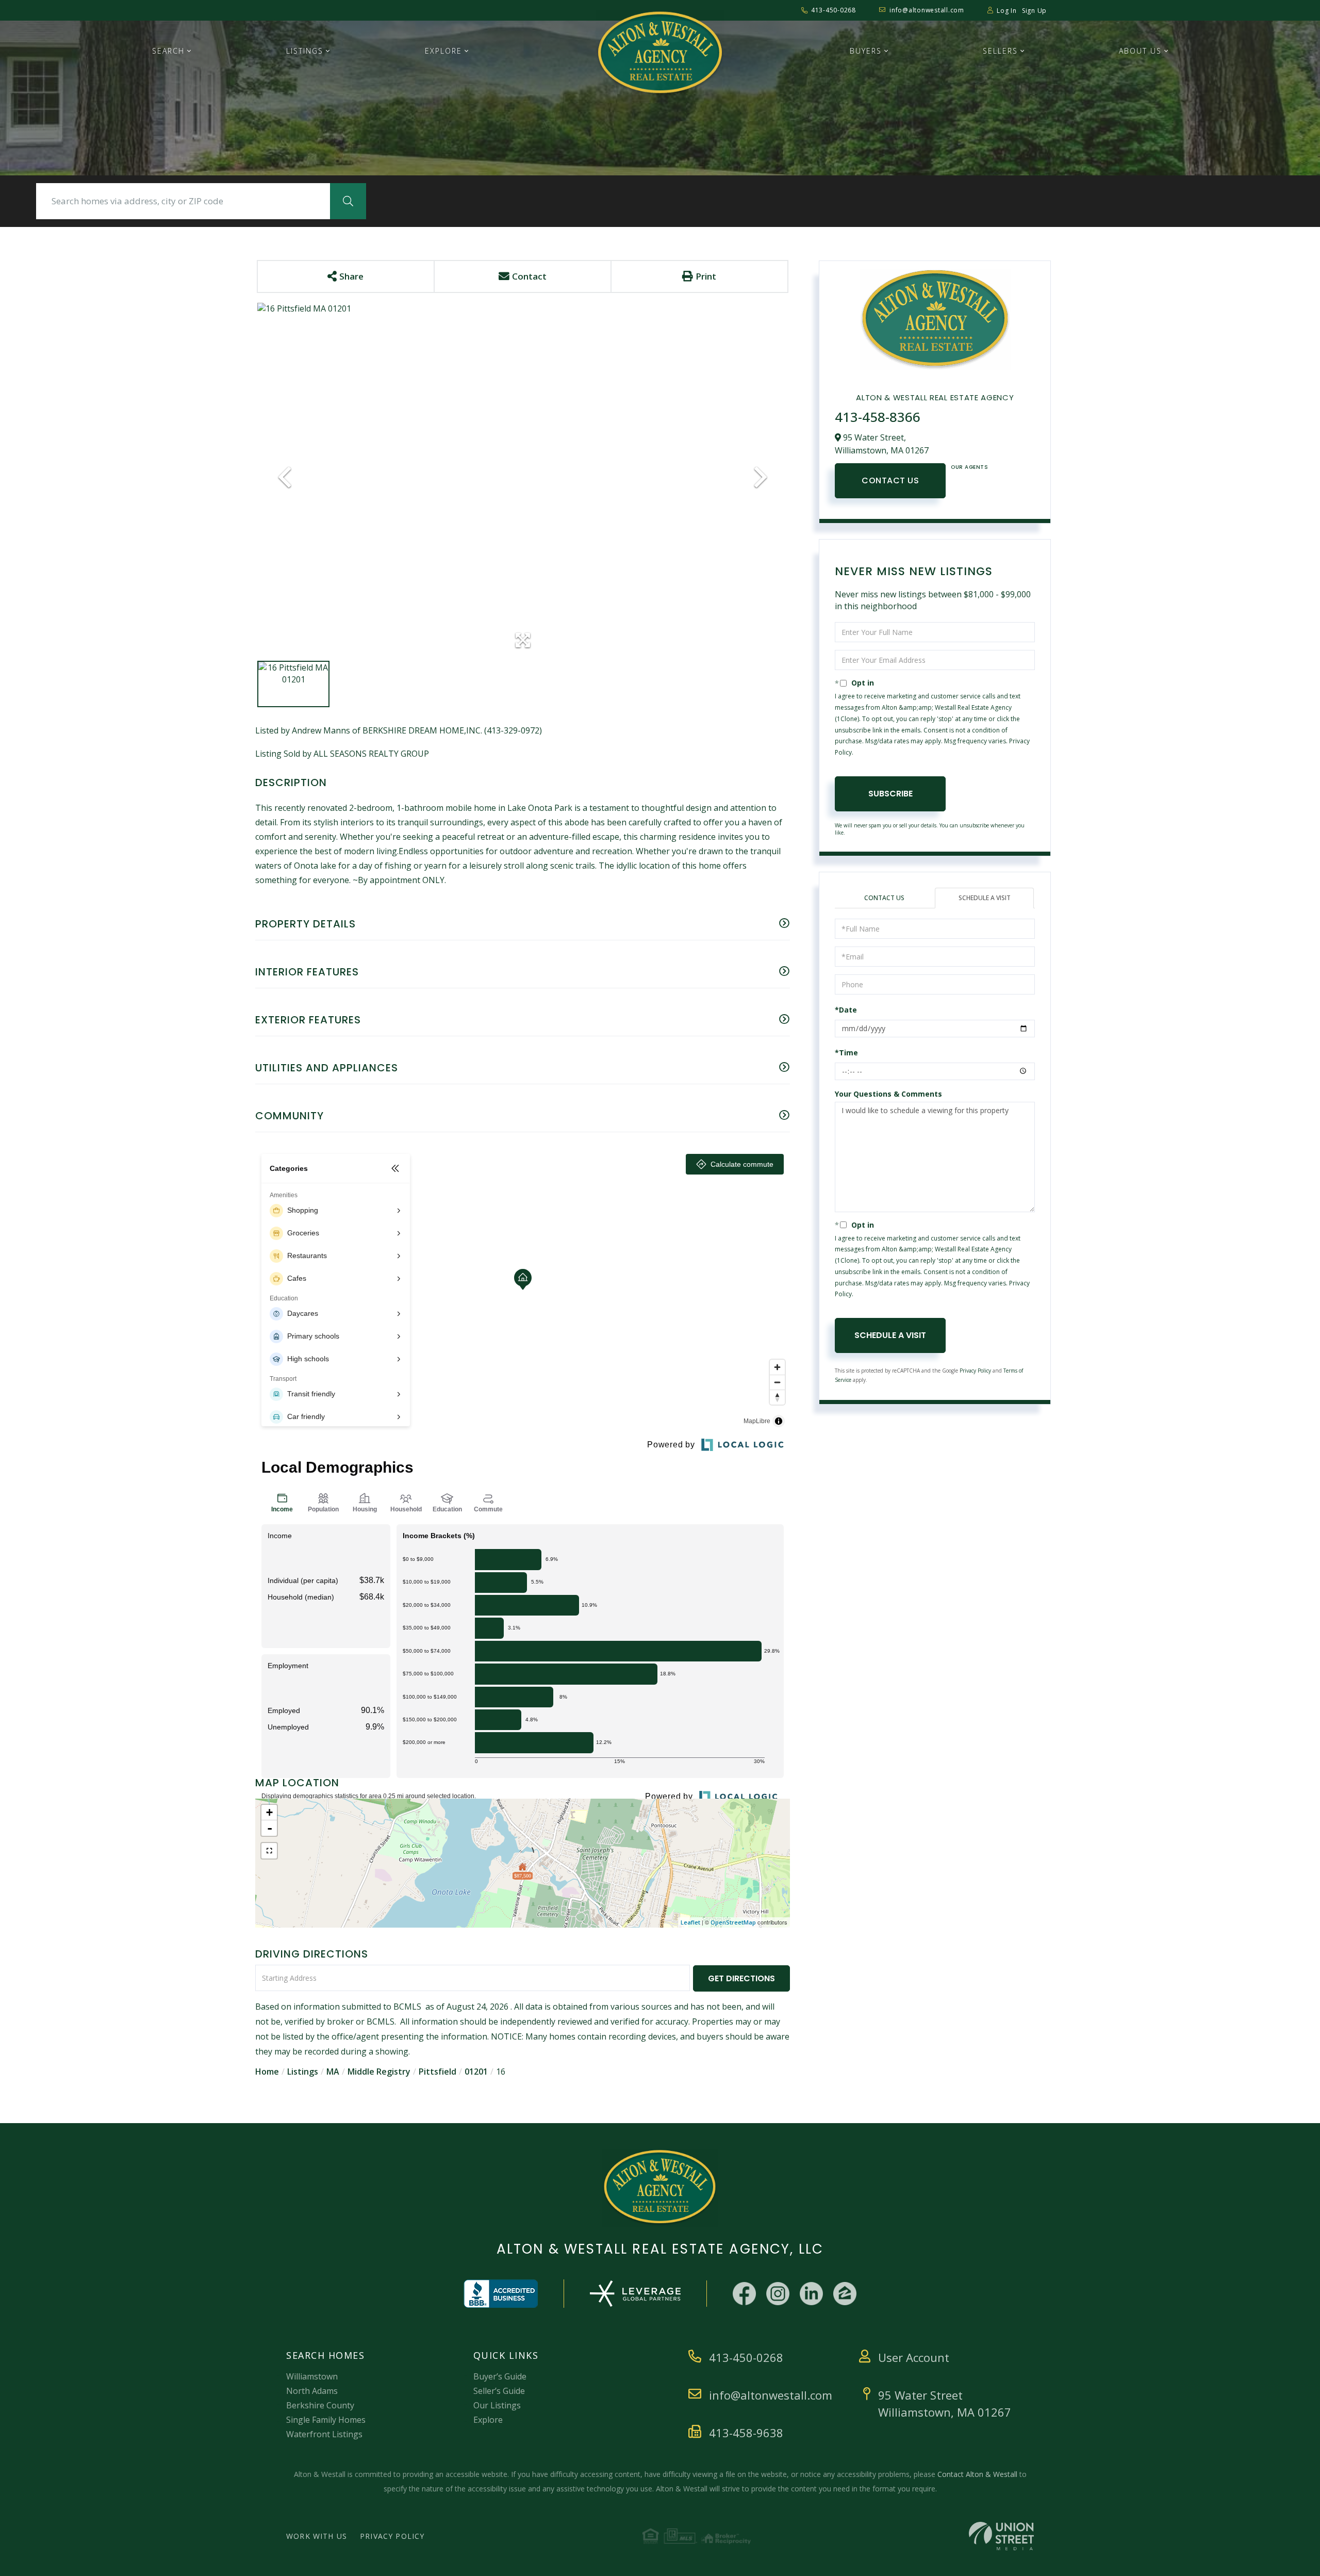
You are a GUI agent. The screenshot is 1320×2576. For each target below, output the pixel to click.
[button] (348, 201)
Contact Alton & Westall (977, 2474)
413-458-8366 (878, 417)
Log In (1007, 11)
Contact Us (890, 480)
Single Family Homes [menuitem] (326, 2420)
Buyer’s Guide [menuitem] (500, 2376)
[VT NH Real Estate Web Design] (1001, 2536)
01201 (476, 2072)
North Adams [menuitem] (312, 2391)
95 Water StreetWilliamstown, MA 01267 (945, 2403)
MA (333, 2072)
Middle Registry (379, 2072)
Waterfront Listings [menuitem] (324, 2434)
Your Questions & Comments (888, 1094)
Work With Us (317, 2536)
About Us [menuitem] (1140, 51)
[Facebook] (744, 2294)
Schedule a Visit (985, 898)
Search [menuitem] (168, 51)
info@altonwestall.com (927, 10)
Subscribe (890, 794)
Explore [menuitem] (443, 51)
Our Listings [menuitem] (497, 2405)
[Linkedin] (811, 2294)
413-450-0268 (834, 10)
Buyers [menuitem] (866, 51)
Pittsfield (438, 2072)
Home (267, 2072)
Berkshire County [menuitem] (320, 2405)
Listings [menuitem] (305, 51)
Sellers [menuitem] (1000, 51)
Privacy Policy (975, 1371)
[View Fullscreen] (269, 1851)
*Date (846, 1010)
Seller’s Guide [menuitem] (499, 2391)
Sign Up (1034, 11)
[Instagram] (778, 2294)
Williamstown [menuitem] (312, 2376)
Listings (303, 2072)
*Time (846, 1053)
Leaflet (690, 1922)
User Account (914, 2357)
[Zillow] (845, 2294)
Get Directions (741, 1978)
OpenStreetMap (733, 1922)
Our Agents (969, 467)
